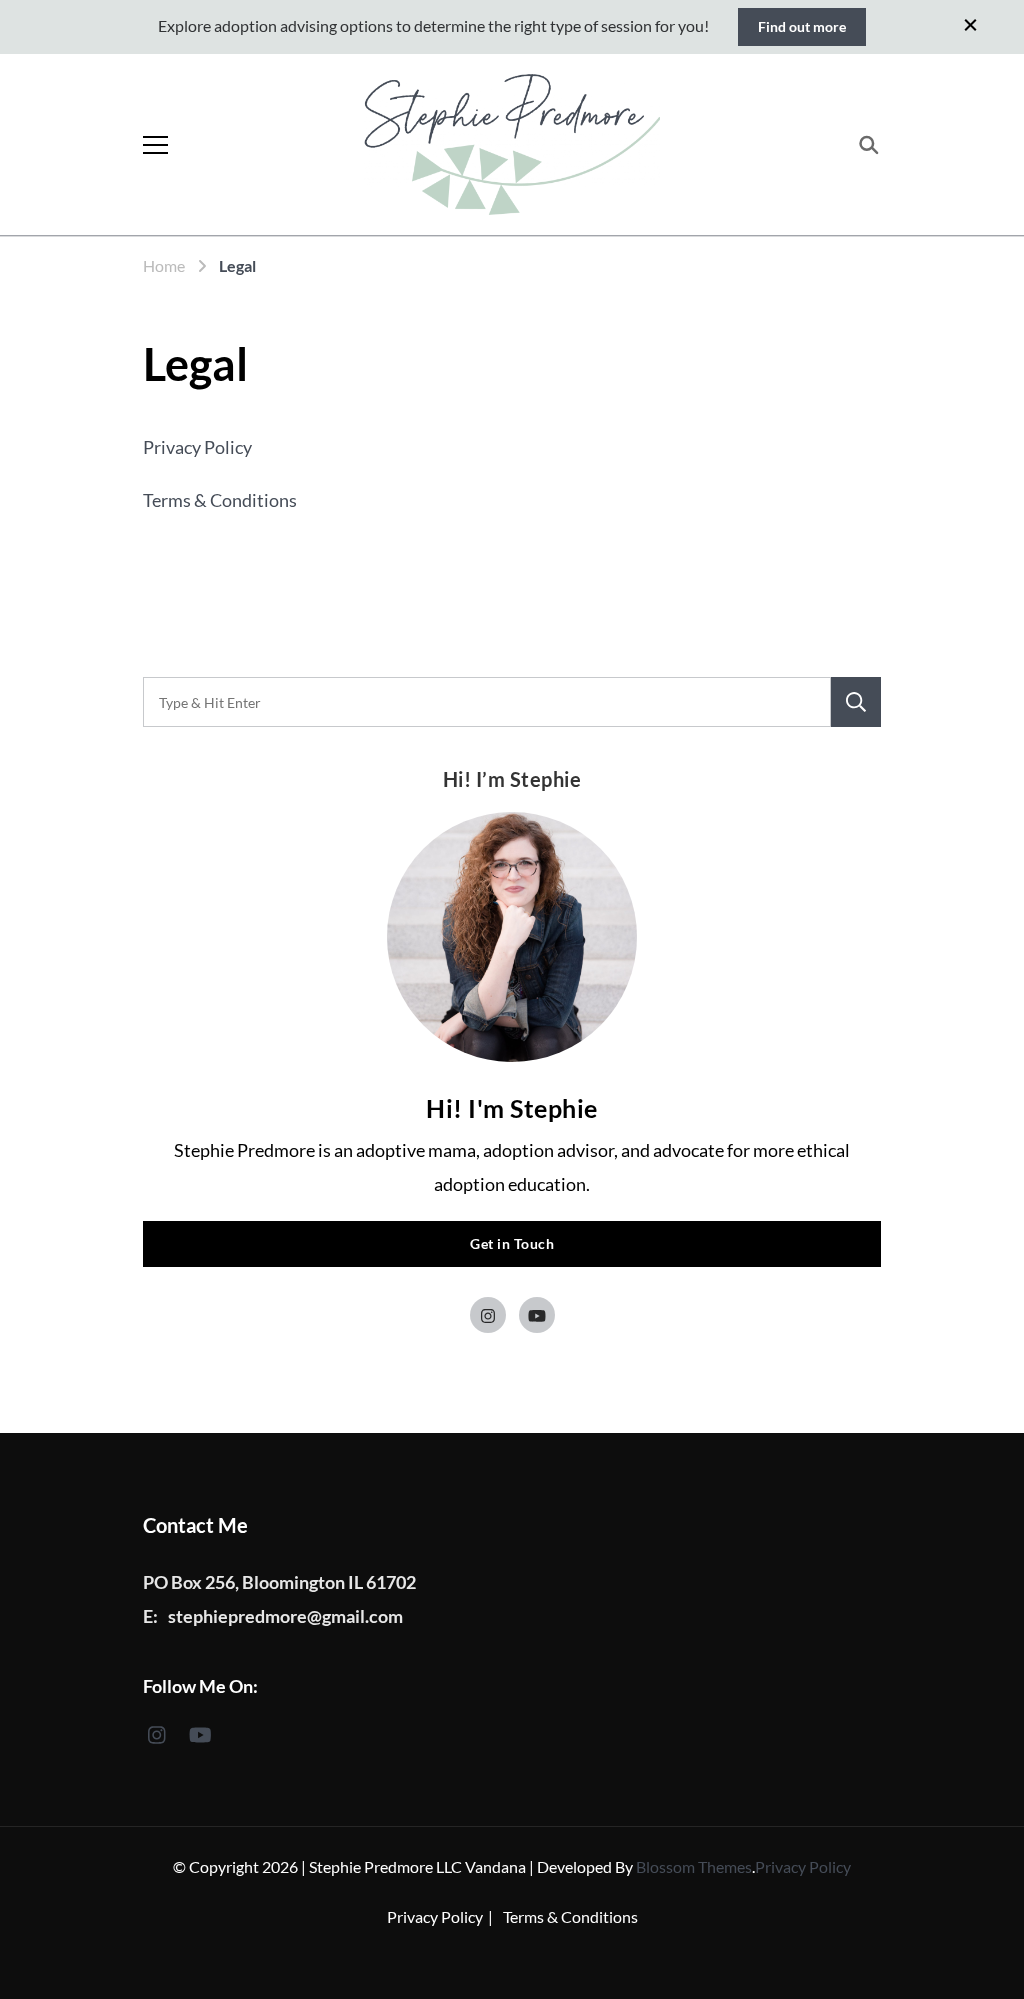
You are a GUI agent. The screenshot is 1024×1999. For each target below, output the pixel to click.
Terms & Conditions (220, 500)
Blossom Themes (694, 1866)
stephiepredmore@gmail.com (285, 1616)
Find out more (802, 26)
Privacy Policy (197, 447)
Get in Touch (512, 1243)
